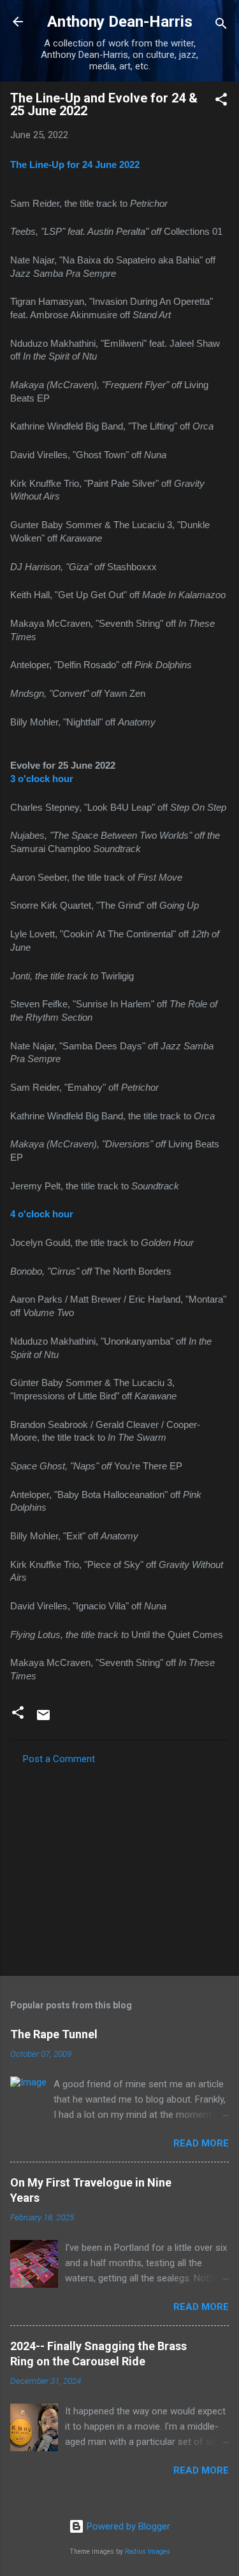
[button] (221, 101)
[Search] (221, 26)
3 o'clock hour (42, 779)
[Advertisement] (119, 1866)
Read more (201, 2143)
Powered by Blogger (127, 2526)
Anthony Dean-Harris (120, 22)
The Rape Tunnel (54, 2034)
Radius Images (148, 2551)
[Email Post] (43, 1719)
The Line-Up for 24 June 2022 (75, 165)
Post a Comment (59, 1759)
